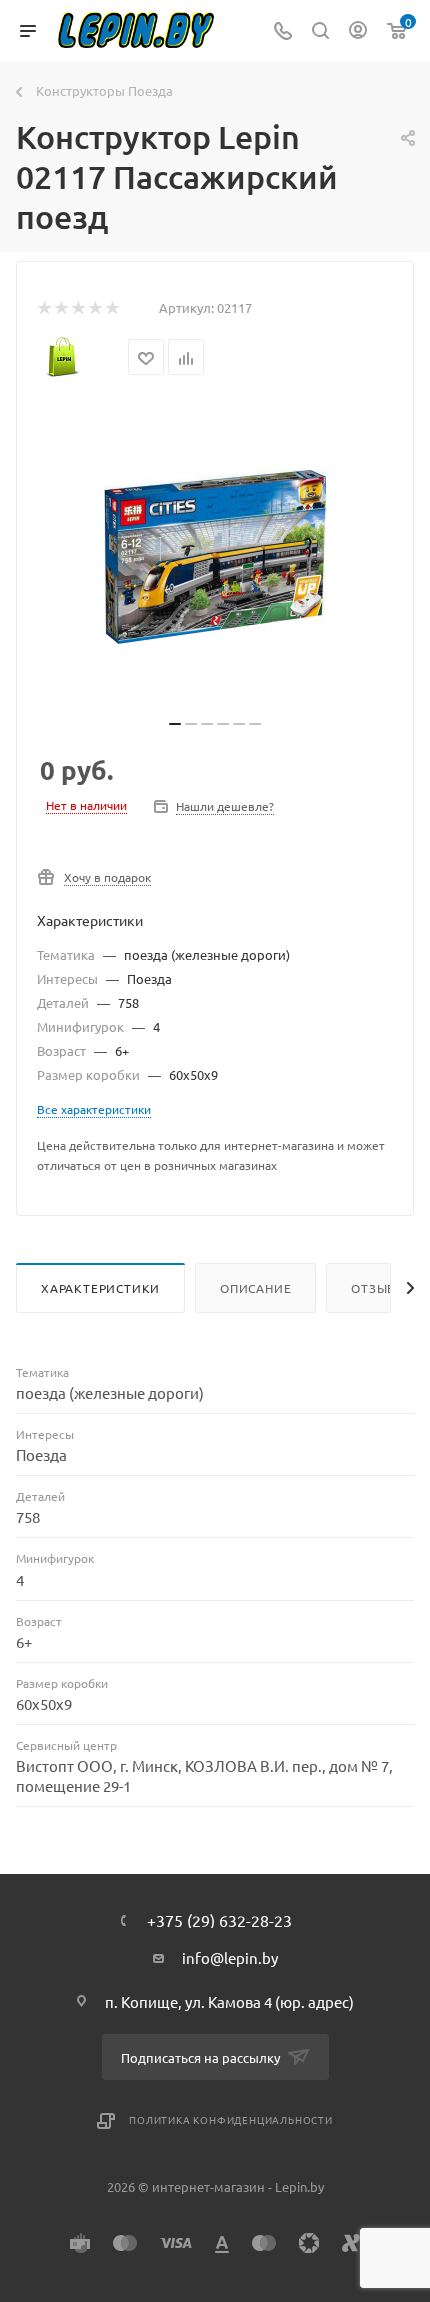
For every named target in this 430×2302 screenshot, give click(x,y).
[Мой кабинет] (358, 31)
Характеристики (100, 1288)
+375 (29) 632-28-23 (219, 1920)
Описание (255, 1288)
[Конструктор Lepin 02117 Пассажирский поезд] (215, 557)
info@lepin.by (230, 1957)
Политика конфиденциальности (231, 2119)
